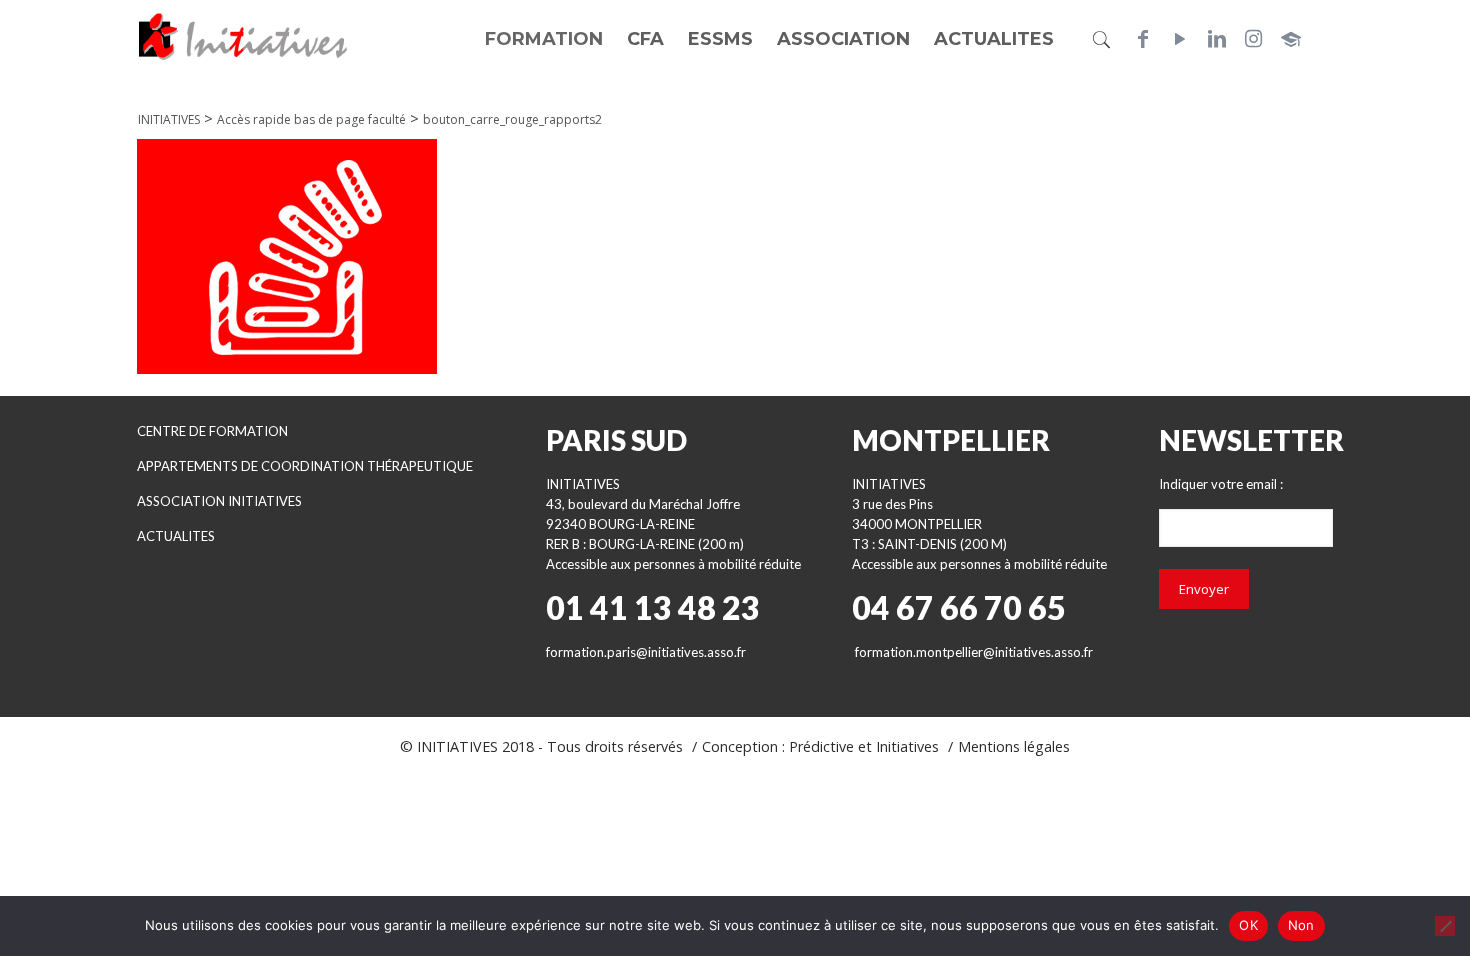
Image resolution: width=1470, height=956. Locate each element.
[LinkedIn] (1217, 39)
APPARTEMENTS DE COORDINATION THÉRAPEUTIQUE (305, 466)
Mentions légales (1014, 746)
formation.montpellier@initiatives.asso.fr (974, 652)
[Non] (1445, 926)
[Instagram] (1254, 39)
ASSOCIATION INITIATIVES (219, 501)
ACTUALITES (176, 536)
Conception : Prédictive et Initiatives (820, 746)
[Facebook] (1143, 39)
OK (1248, 925)
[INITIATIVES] (244, 35)
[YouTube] (1180, 39)
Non (1301, 925)
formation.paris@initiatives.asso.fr (646, 652)
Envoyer (1204, 589)
